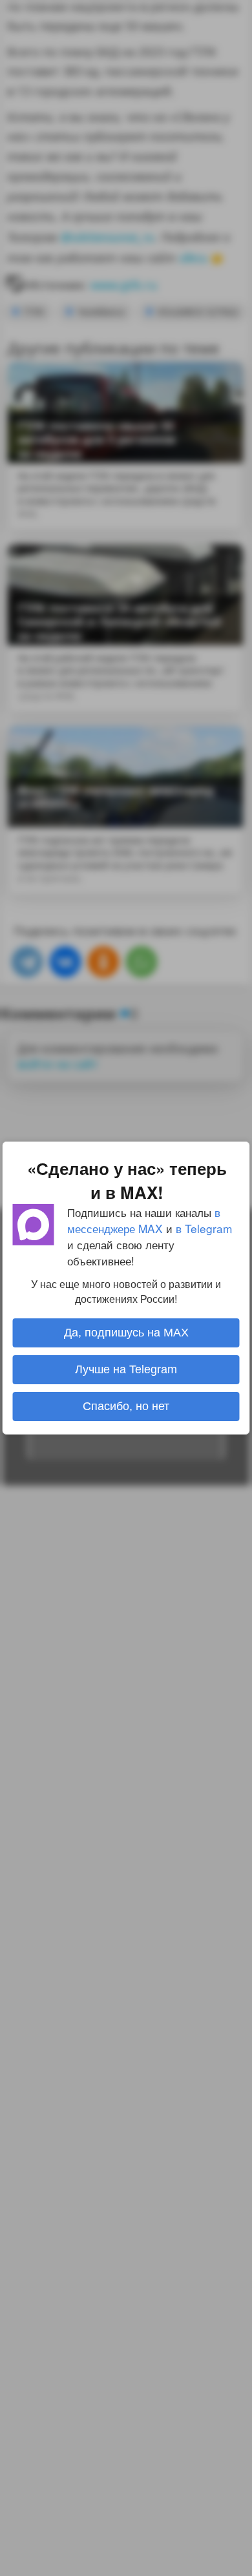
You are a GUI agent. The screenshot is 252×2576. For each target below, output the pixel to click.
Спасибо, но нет (126, 1406)
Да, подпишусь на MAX (126, 1333)
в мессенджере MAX (144, 1220)
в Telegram (204, 1228)
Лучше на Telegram (126, 1369)
